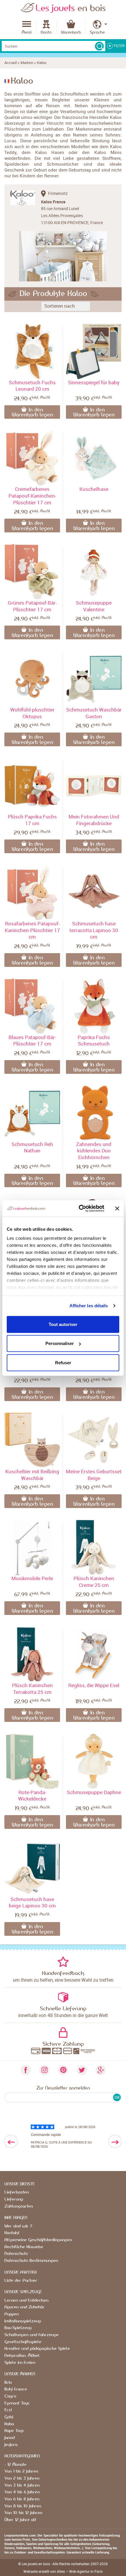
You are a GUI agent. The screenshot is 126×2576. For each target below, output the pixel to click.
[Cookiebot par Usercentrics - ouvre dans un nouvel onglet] (79, 1209)
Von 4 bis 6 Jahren (22, 2492)
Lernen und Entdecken (26, 2300)
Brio (8, 2383)
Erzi (8, 2410)
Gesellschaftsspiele (23, 2342)
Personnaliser (60, 1343)
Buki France (16, 2389)
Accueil (11, 63)
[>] (115, 2141)
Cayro (10, 2396)
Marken (27, 63)
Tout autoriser (63, 1324)
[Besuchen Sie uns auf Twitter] (82, 2070)
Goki (9, 2417)
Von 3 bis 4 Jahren (22, 2485)
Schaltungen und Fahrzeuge (31, 2335)
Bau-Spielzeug (18, 2328)
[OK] (99, 46)
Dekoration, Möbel (22, 2356)
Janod (10, 2438)
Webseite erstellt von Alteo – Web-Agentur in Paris (63, 2571)
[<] (11, 2141)
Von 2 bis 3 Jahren (22, 2478)
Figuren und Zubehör (24, 2307)
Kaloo (42, 63)
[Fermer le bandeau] (117, 1209)
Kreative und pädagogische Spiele (37, 2349)
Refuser (63, 1362)
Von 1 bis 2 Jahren (21, 2471)
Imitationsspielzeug (23, 2321)
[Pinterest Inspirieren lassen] (63, 2070)
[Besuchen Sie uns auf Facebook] (25, 2070)
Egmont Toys (17, 2403)
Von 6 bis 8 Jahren (22, 2499)
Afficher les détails (89, 1306)
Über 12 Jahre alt (20, 2520)
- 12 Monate (15, 2465)
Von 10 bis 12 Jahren (23, 2513)
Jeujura (11, 2445)
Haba (9, 2424)
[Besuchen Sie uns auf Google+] (101, 2070)
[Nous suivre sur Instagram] (44, 2070)
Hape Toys (14, 2431)
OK (117, 2097)
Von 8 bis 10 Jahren (23, 2506)
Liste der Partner (21, 2281)
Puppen (12, 2314)
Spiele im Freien (20, 2363)
